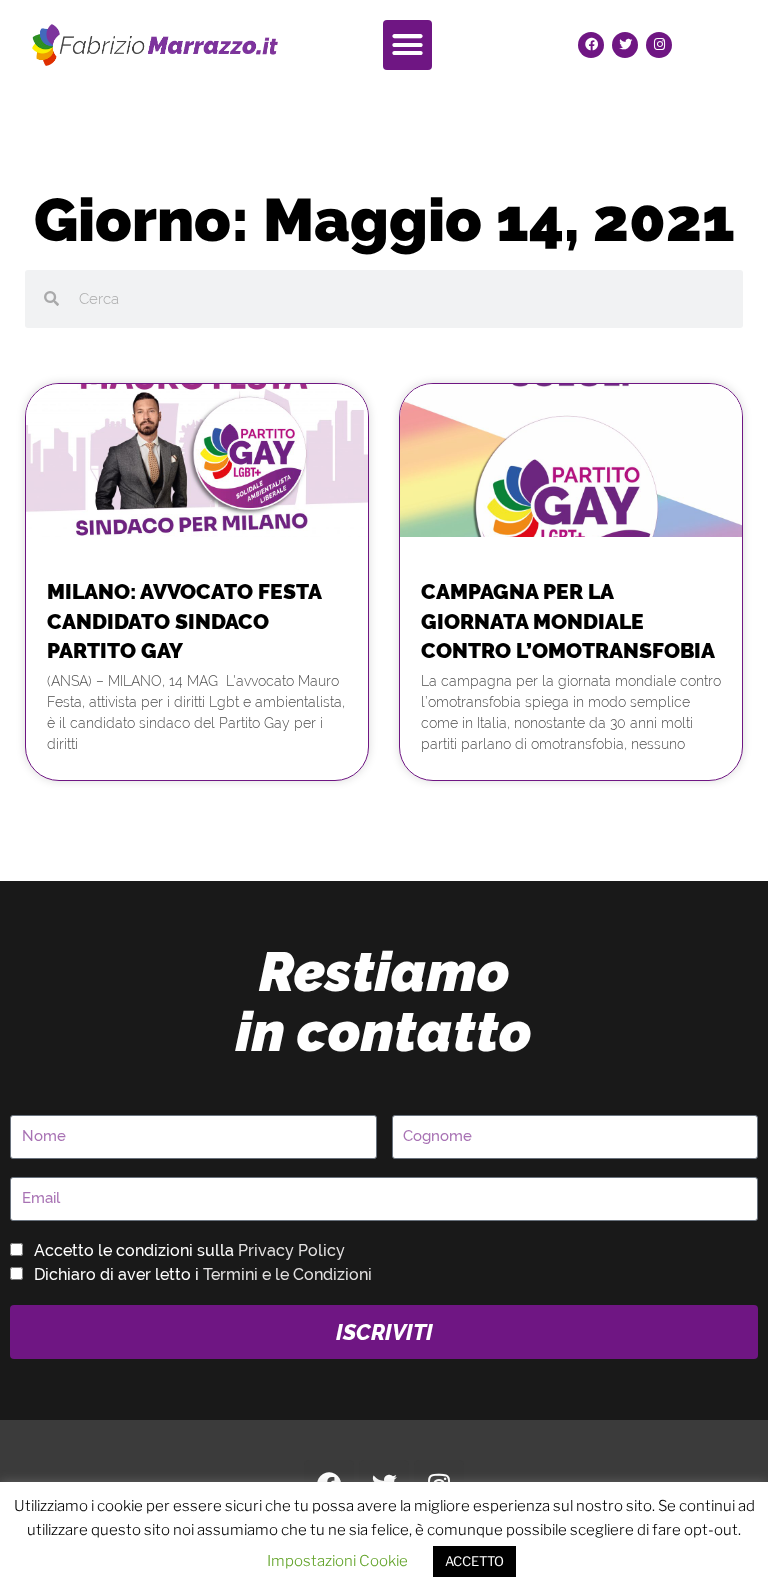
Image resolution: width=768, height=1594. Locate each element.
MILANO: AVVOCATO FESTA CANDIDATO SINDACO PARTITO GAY (184, 621)
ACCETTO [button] (474, 1561)
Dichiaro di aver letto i (203, 1274)
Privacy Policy (291, 1250)
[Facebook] (591, 45)
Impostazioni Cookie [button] (337, 1561)
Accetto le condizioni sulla (189, 1250)
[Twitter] (625, 45)
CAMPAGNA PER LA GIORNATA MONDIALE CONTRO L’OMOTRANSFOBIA (568, 621)
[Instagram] (659, 45)
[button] (408, 45)
